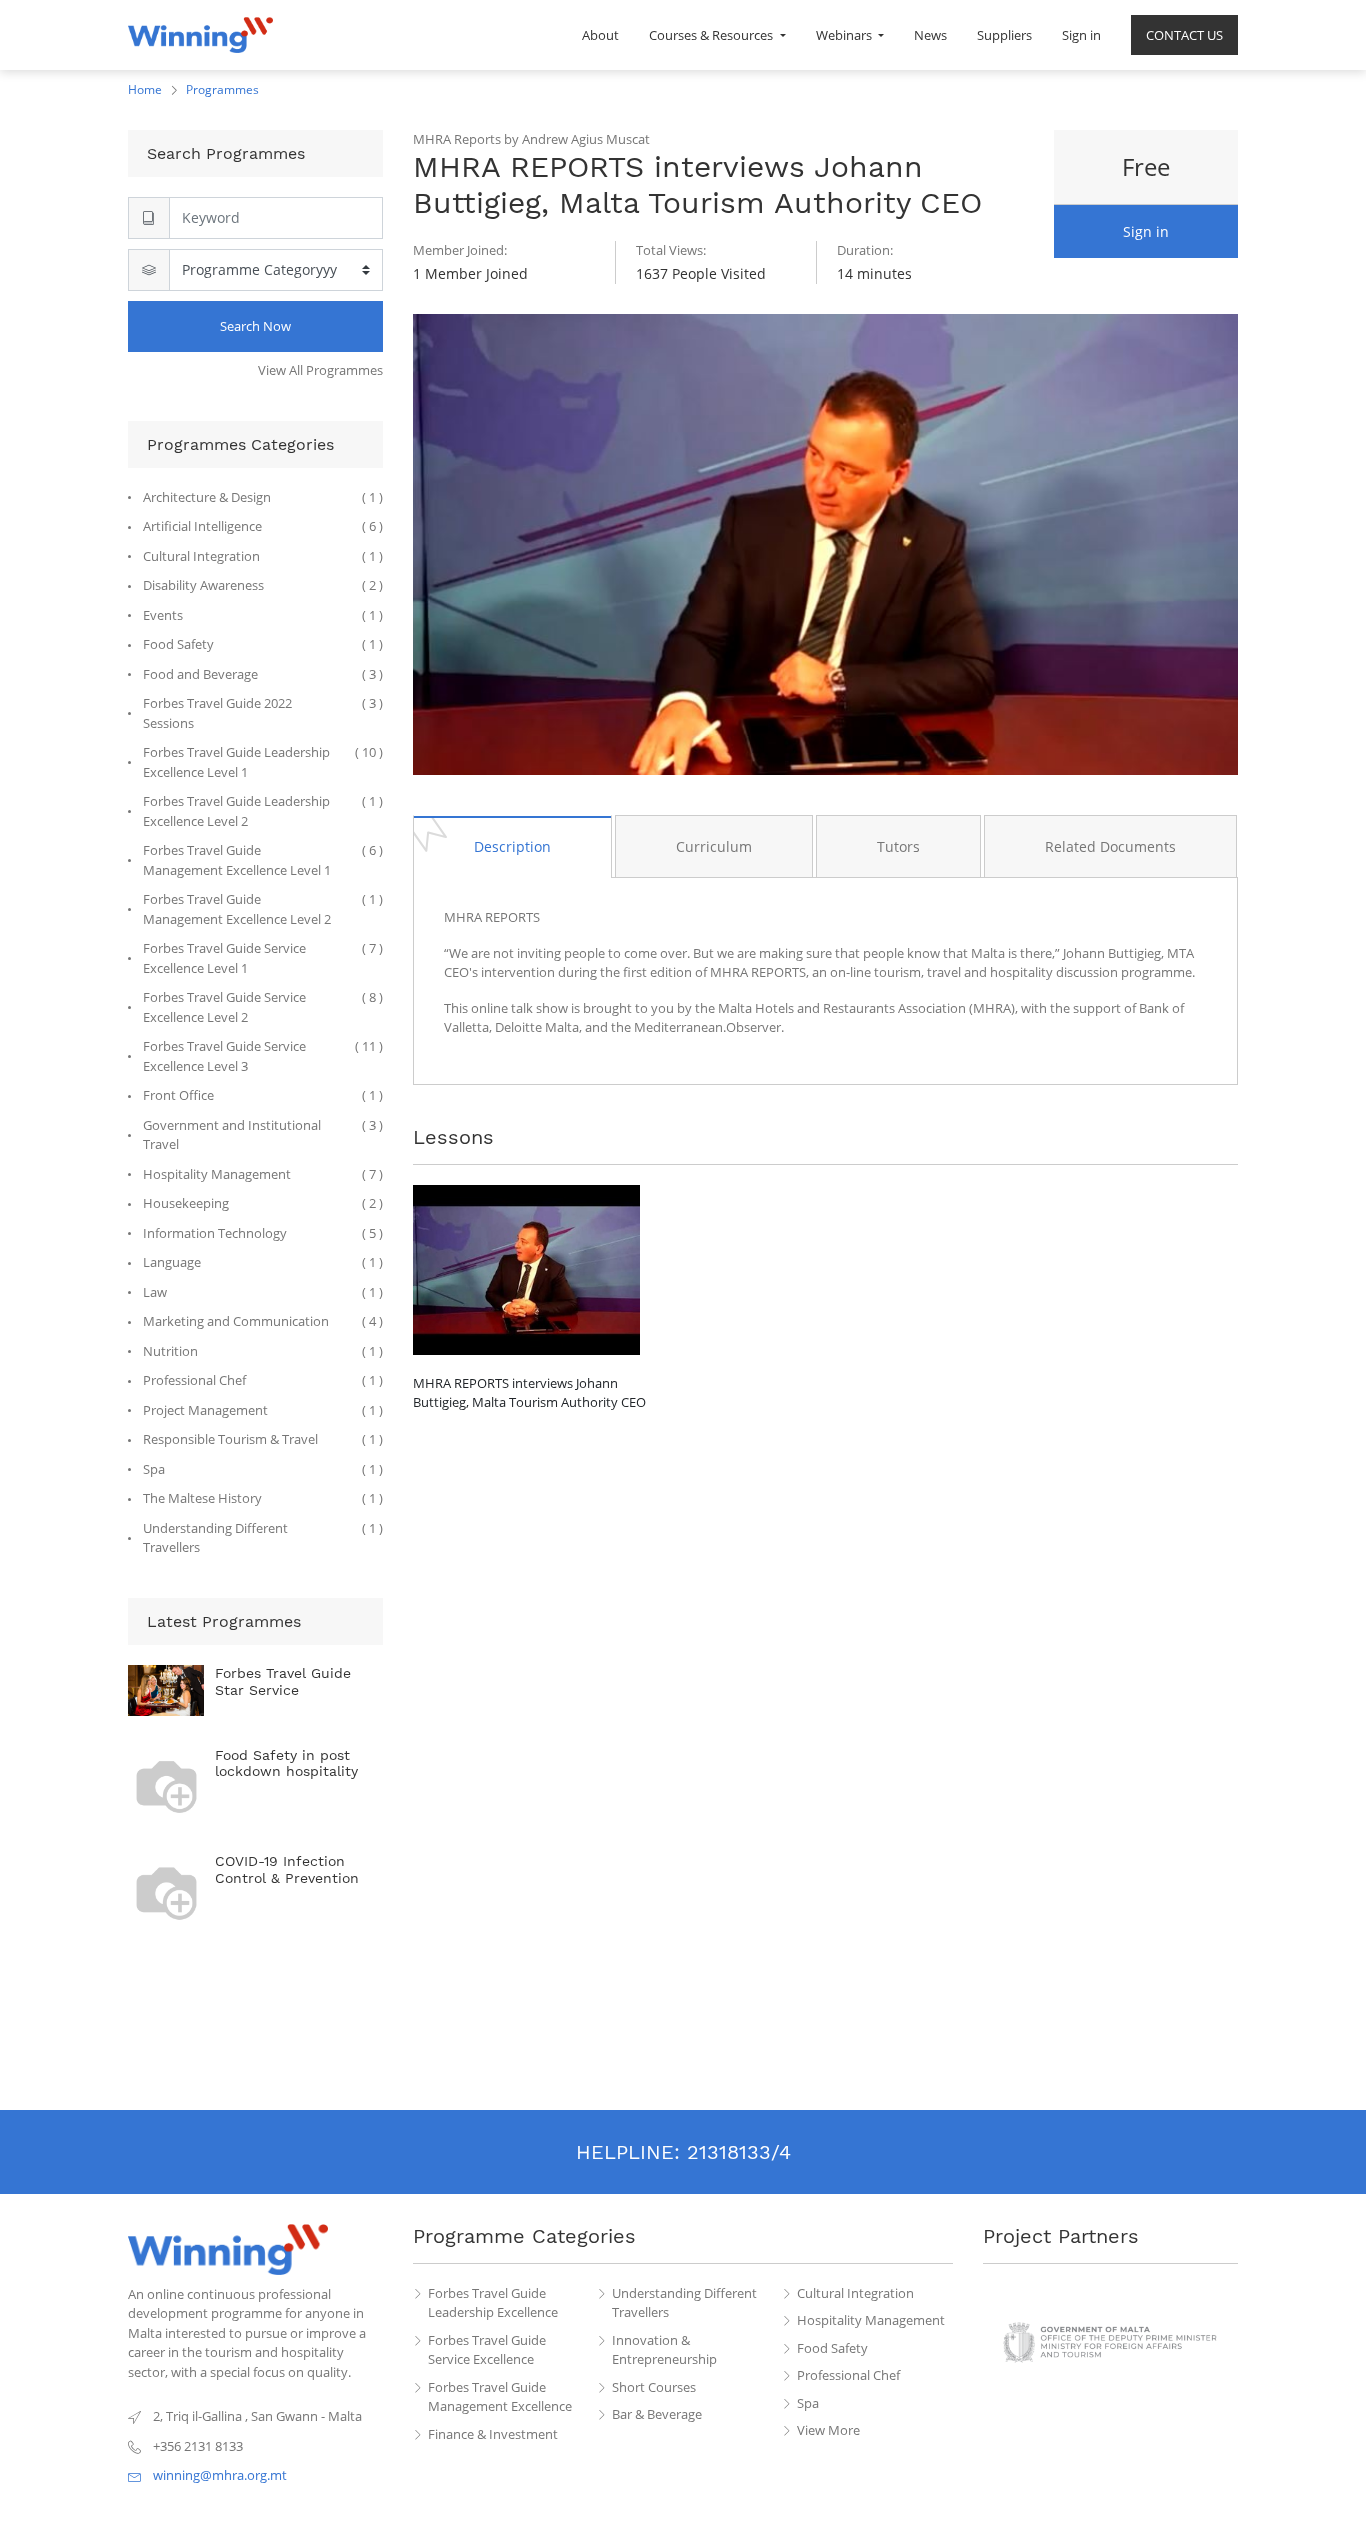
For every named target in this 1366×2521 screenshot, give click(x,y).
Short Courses (654, 2387)
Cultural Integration (855, 2293)
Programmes (222, 89)
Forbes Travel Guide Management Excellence (500, 2397)
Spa (808, 2403)
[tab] (512, 846)
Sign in (1146, 231)
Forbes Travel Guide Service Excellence (487, 2350)
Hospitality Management (871, 2320)
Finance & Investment (493, 2434)
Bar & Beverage (657, 2414)
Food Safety (832, 2348)
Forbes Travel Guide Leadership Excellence (493, 2303)
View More (828, 2430)
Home (145, 89)
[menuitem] (600, 35)
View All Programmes (320, 370)
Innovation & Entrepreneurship (664, 2350)
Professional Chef (848, 2375)
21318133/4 (739, 2152)
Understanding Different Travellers (684, 2303)
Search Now (255, 326)
